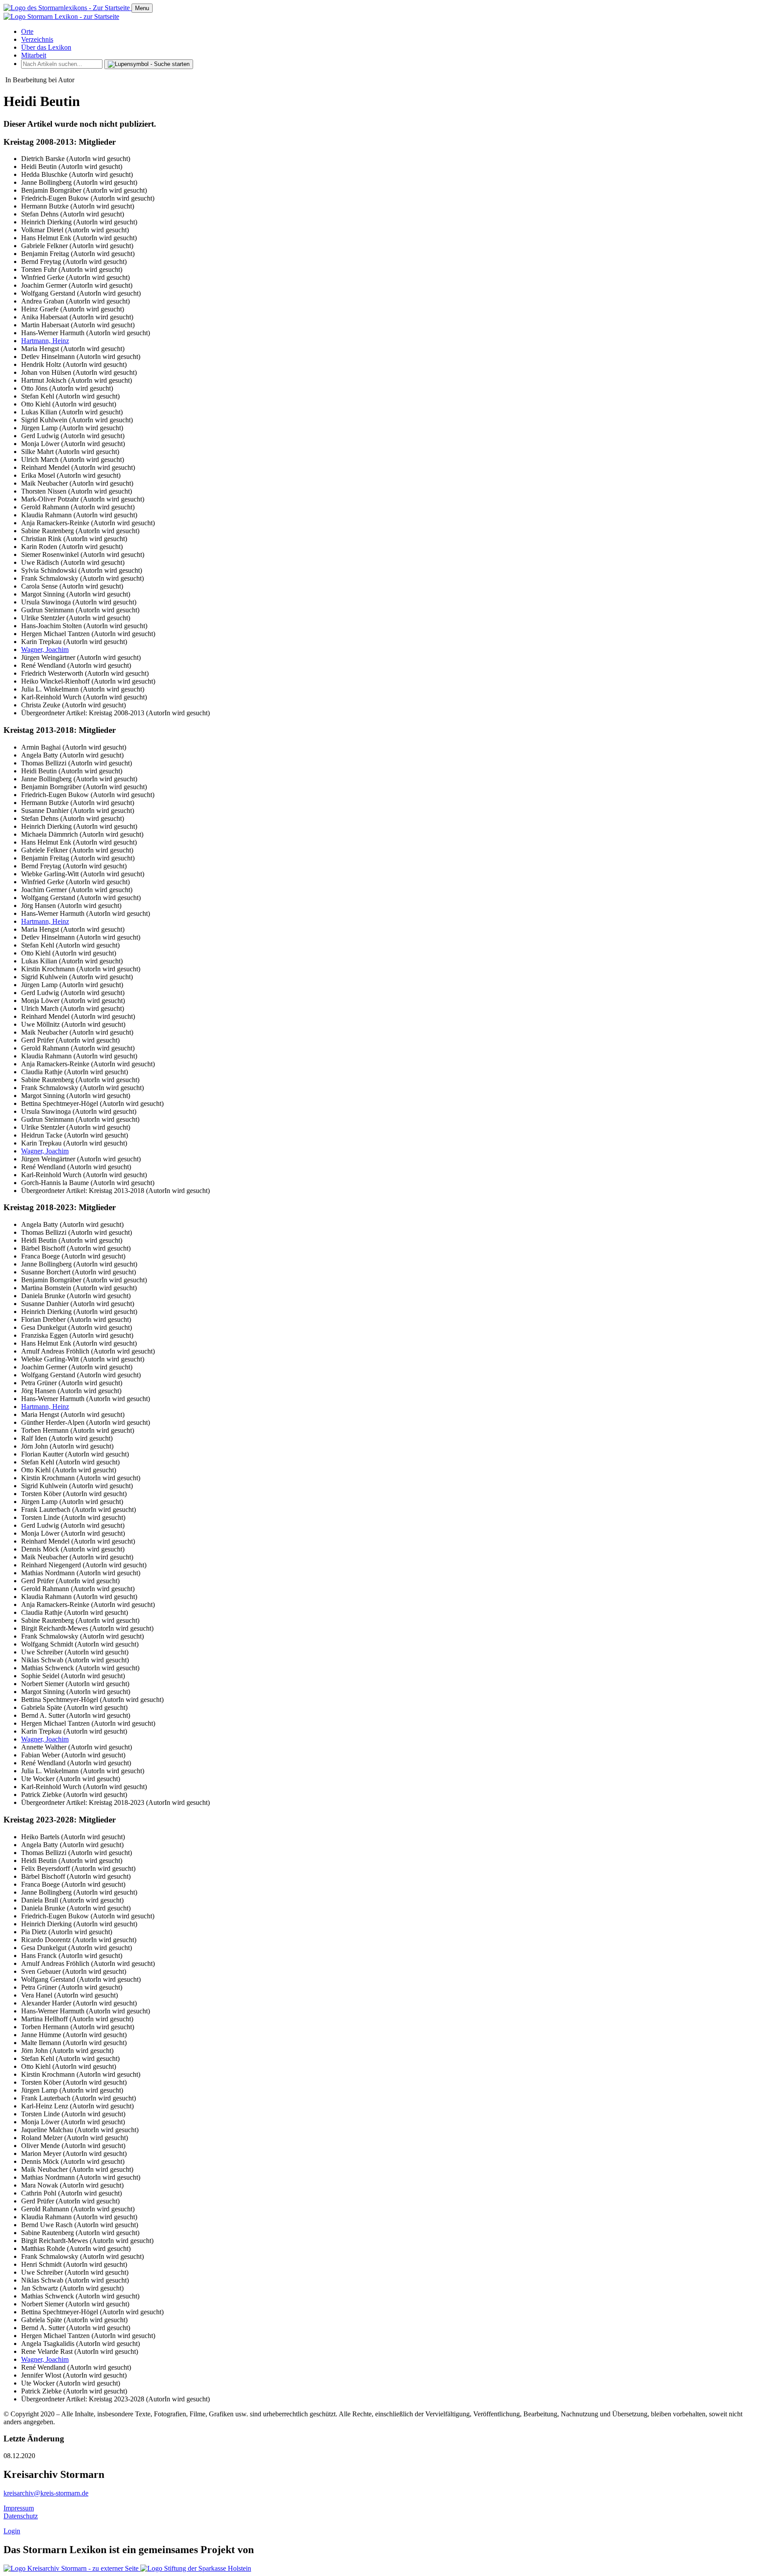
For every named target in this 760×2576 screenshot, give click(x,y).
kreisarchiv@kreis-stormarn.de (46, 2493)
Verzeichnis (37, 39)
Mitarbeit (34, 55)
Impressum (19, 2508)
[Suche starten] (149, 64)
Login (12, 2531)
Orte (27, 31)
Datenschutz (21, 2516)
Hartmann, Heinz (45, 341)
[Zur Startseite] (68, 8)
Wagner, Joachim (45, 649)
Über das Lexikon (46, 47)
